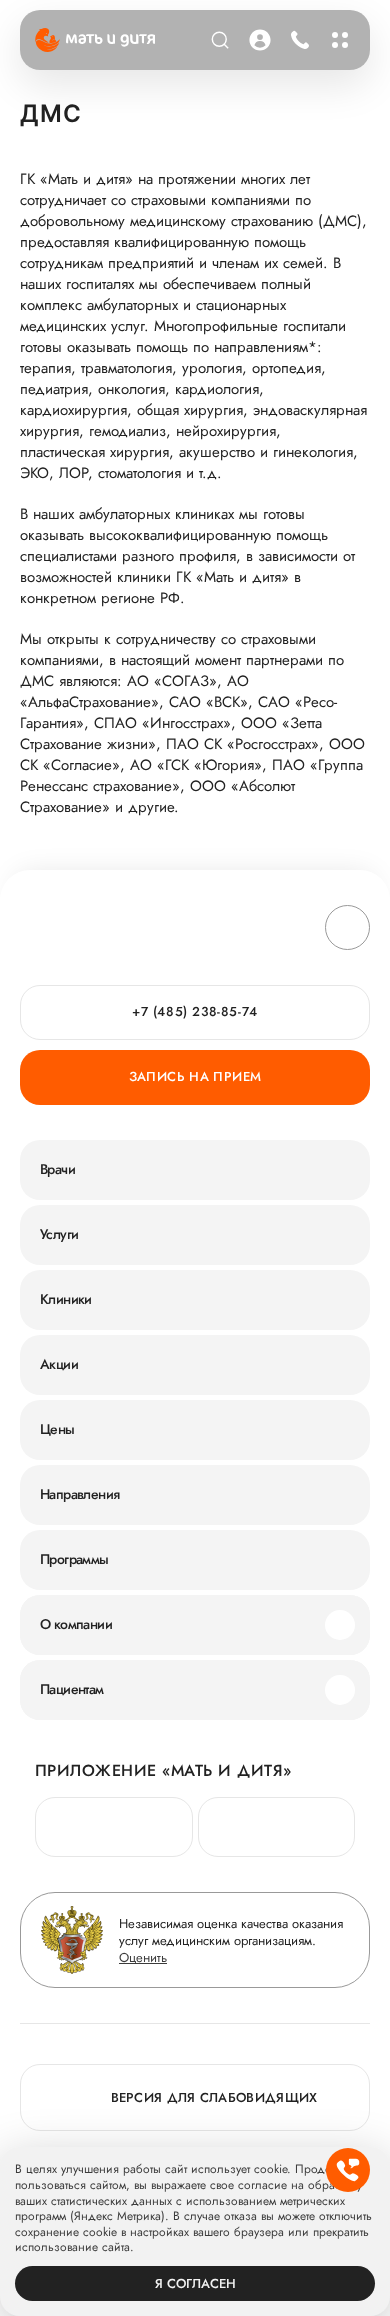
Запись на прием (195, 1076)
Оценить (143, 1957)
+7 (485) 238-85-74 (297, 40)
